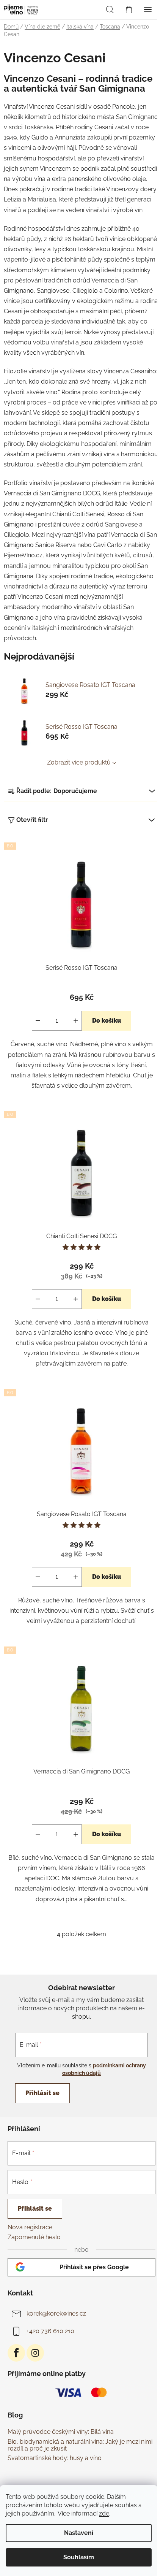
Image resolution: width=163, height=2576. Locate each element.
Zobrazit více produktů (79, 762)
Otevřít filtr (32, 820)
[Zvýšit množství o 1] (76, 1021)
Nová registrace (30, 2227)
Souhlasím (79, 2557)
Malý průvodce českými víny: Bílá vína (61, 2432)
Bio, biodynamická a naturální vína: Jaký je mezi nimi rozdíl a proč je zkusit (80, 2445)
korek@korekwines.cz (56, 2313)
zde (104, 2513)
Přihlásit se (42, 2093)
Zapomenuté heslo (34, 2237)
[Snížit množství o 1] (38, 1021)
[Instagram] (35, 2353)
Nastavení (79, 2533)
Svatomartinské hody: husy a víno (55, 2458)
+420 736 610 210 (50, 2331)
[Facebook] (16, 2353)
